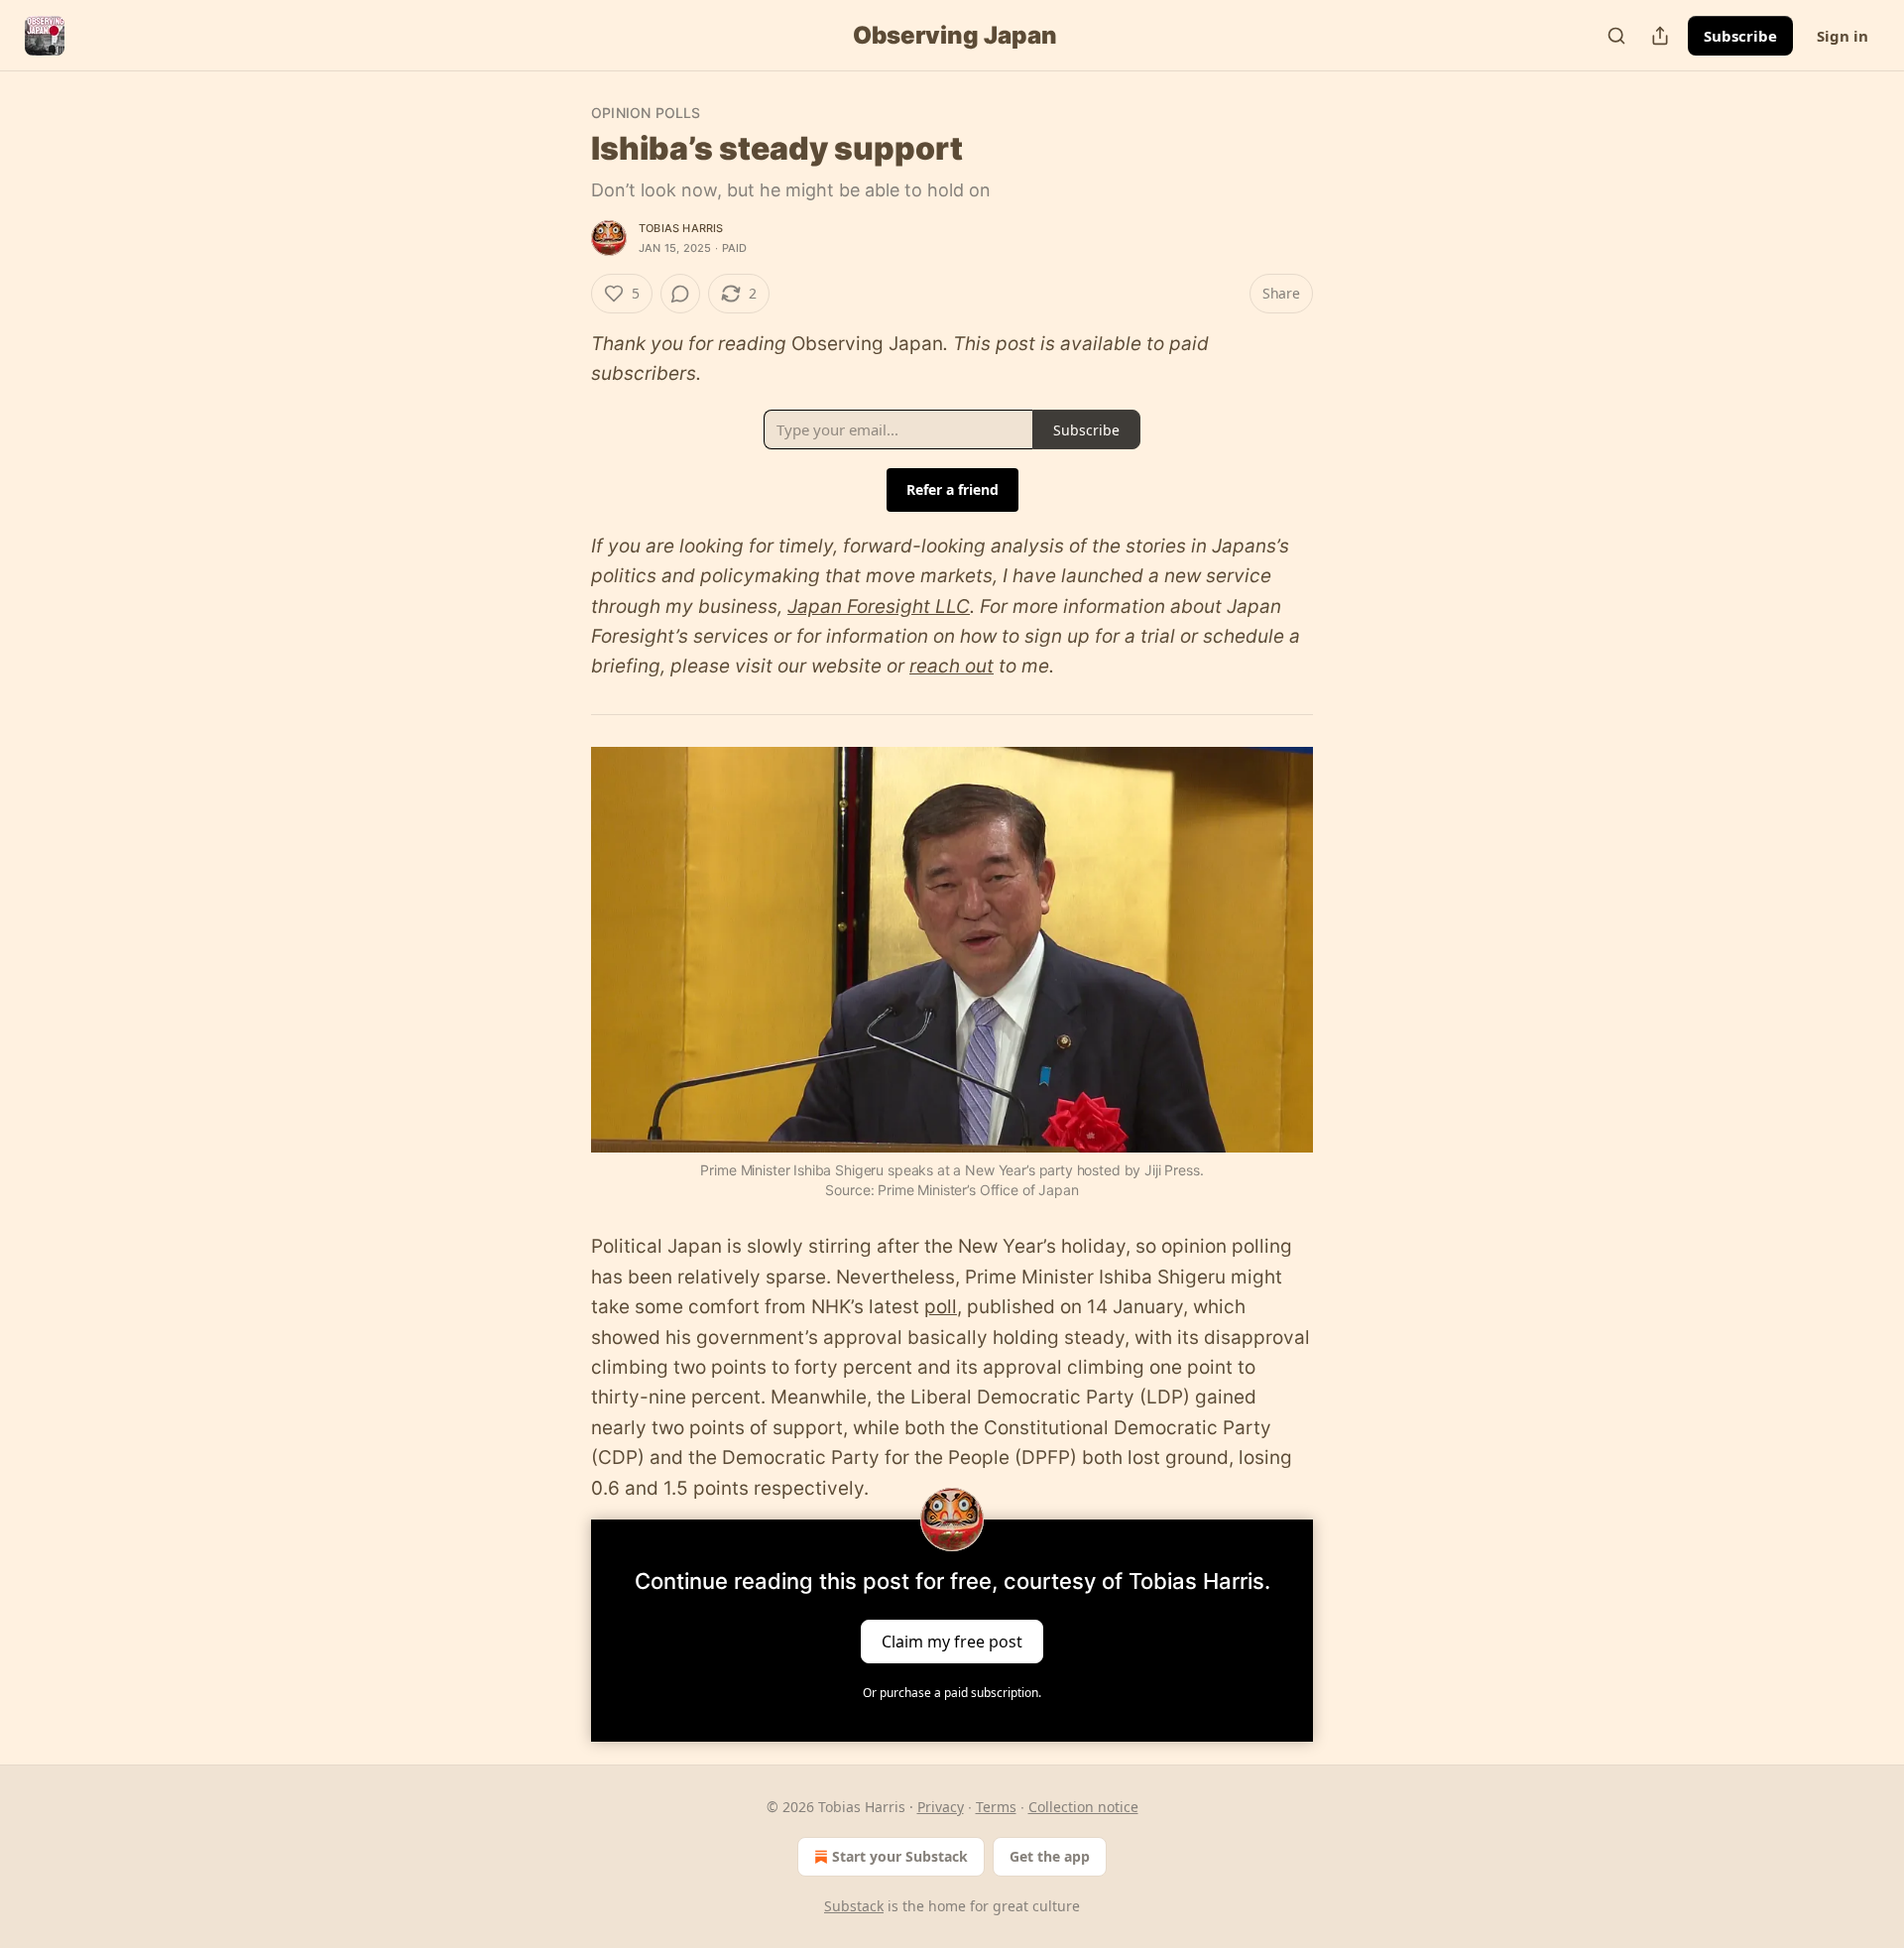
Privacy (941, 1807)
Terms (996, 1807)
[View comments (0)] (680, 294)
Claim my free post (952, 1642)
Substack (854, 1906)
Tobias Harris (681, 228)
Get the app (1050, 1856)
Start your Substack (900, 1856)
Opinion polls (646, 113)
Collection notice (1083, 1807)
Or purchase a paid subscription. (952, 1693)
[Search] (1616, 36)
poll (941, 1307)
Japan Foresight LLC (879, 607)
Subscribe (1740, 36)
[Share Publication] (1660, 36)
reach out (952, 666)
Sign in (1843, 36)
